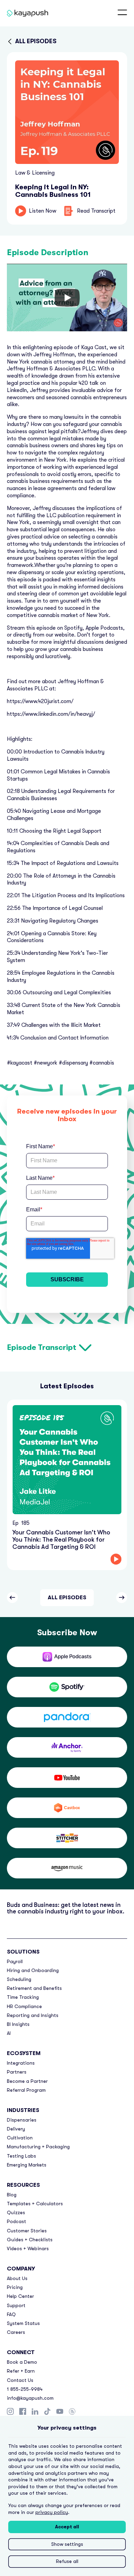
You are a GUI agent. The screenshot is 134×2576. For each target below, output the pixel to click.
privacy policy (52, 2512)
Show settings (67, 2544)
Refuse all (67, 2561)
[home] (19, 13)
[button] (122, 13)
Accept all (67, 2527)
